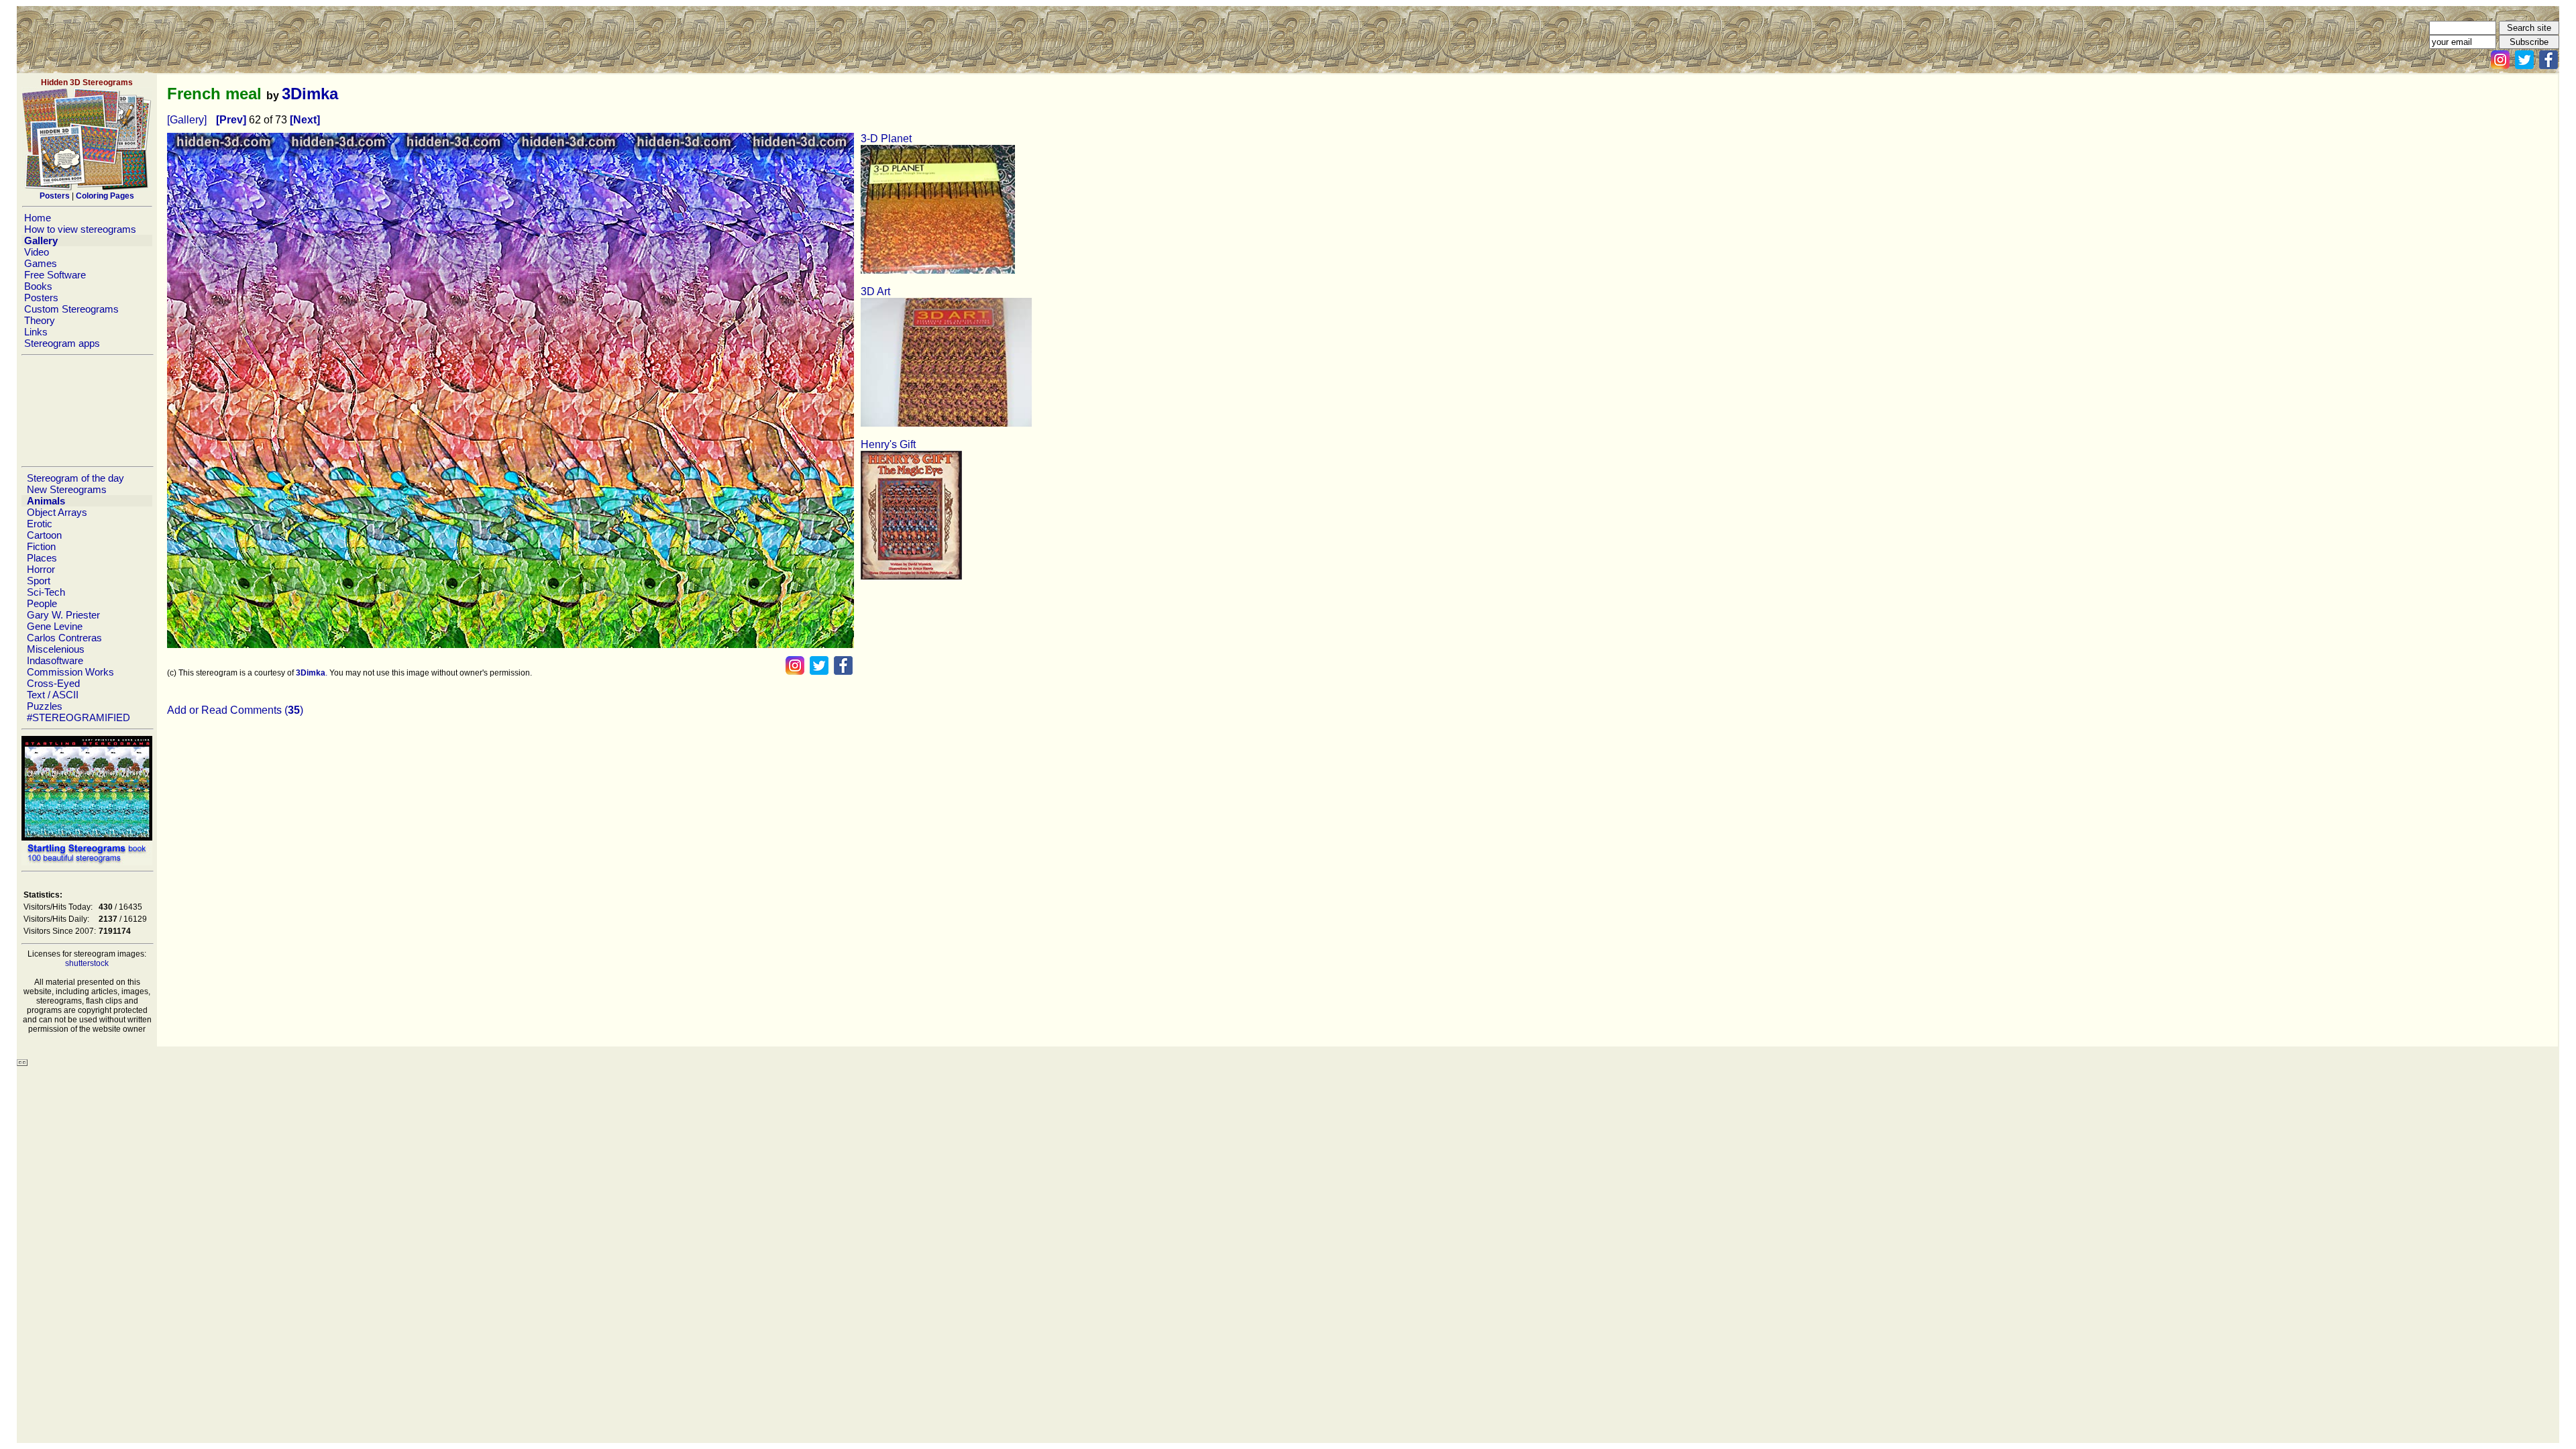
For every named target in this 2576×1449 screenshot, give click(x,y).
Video (37, 252)
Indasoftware (55, 660)
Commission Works (70, 672)
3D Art (875, 291)
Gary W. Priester (63, 615)
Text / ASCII (53, 695)
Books (38, 286)
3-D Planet (886, 139)
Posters (41, 298)
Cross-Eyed (53, 683)
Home (38, 218)
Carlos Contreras (64, 638)
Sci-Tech (46, 592)
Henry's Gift (888, 444)
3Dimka (310, 94)
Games (41, 263)
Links (36, 332)
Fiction (41, 546)
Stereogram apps (62, 343)
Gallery (41, 240)
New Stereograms (67, 489)
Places (42, 558)
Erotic (40, 524)
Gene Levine (55, 626)
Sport (39, 581)
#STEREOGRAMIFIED (78, 717)
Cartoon (44, 535)
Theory (40, 320)
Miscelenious (56, 649)
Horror (41, 569)
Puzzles (45, 706)
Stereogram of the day (75, 478)
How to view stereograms (80, 229)
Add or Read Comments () (235, 710)
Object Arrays (57, 512)
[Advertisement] (87, 411)
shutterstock (87, 963)
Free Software (55, 275)
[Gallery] (187, 120)
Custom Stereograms (71, 309)
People (42, 603)
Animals (46, 501)
